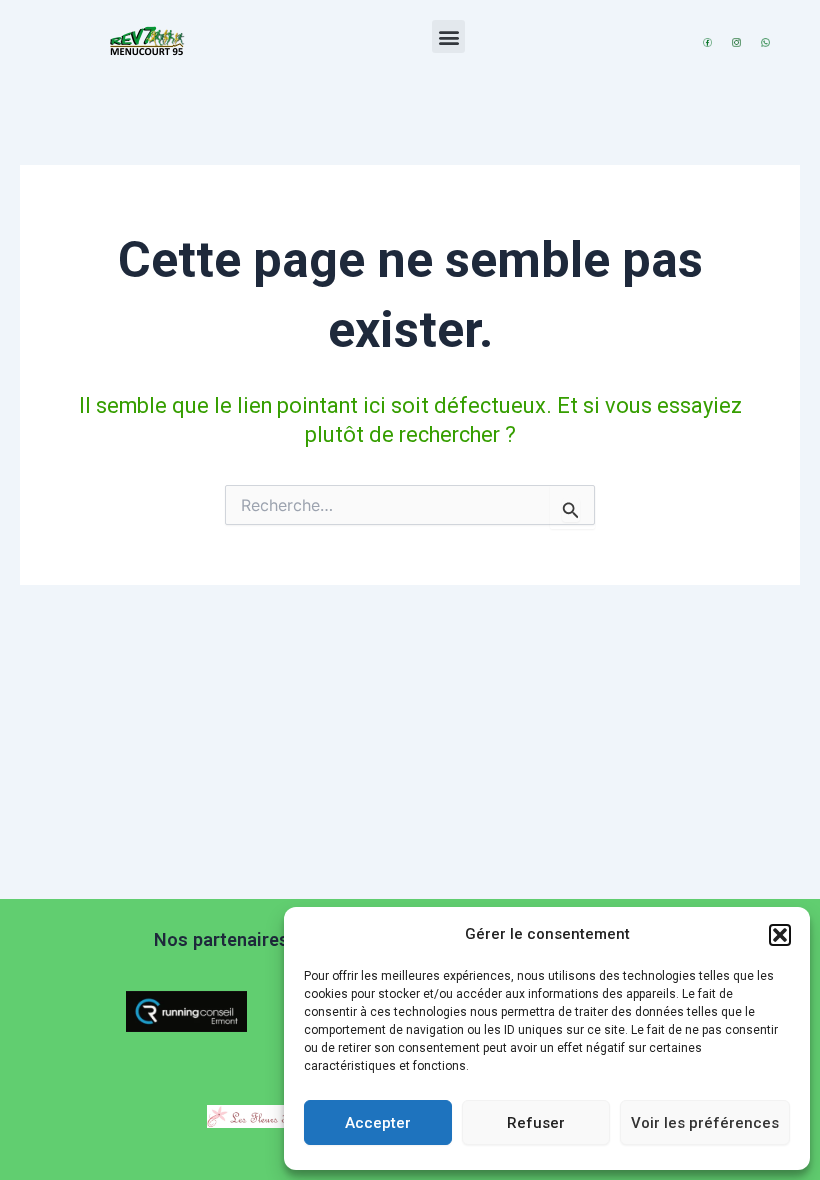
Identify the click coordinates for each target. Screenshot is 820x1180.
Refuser (536, 1123)
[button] (780, 935)
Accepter (378, 1123)
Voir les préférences (705, 1123)
